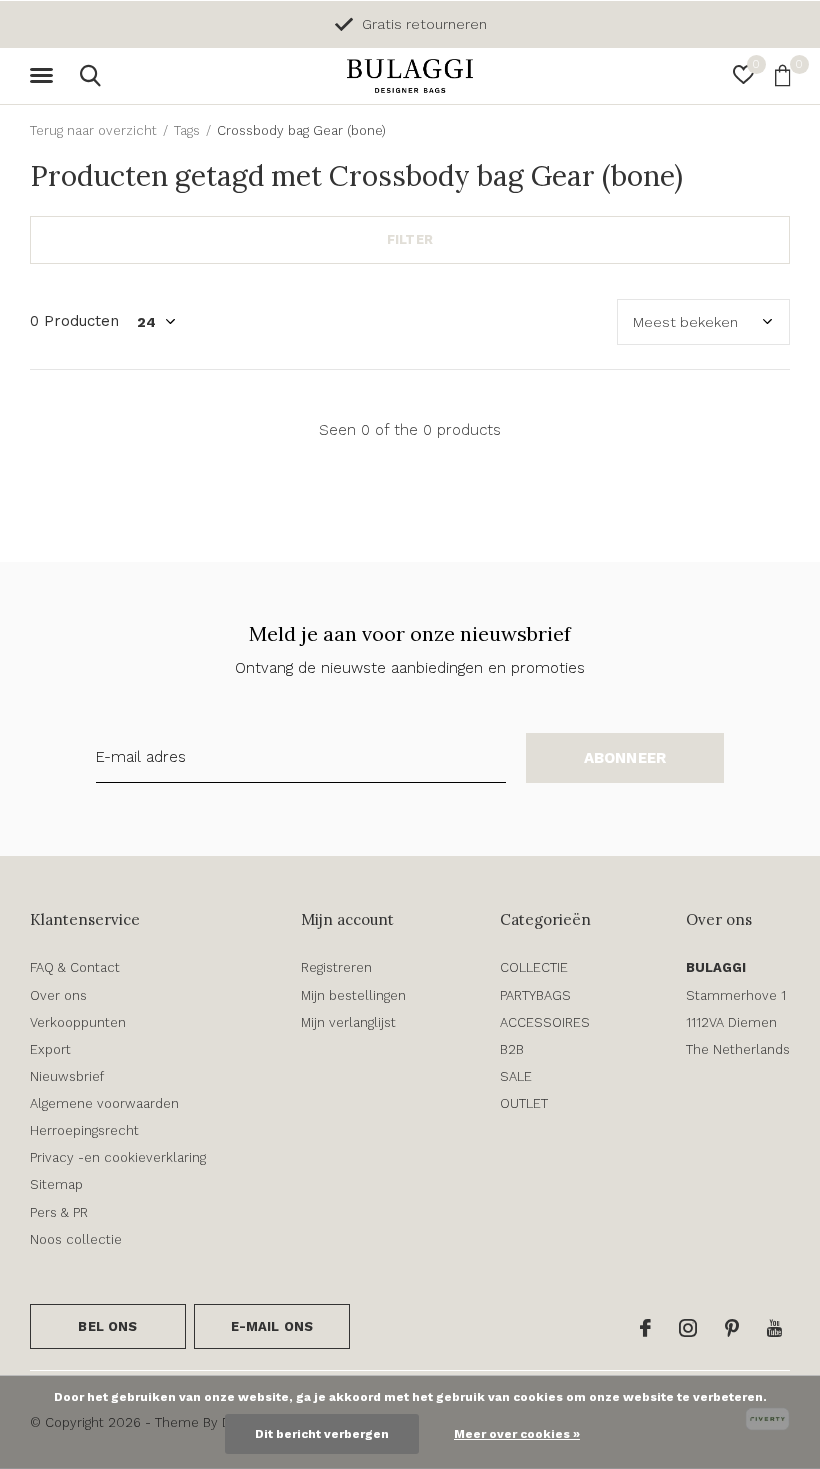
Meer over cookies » (517, 1434)
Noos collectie (76, 1239)
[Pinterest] (732, 1328)
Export (50, 1049)
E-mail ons (272, 1326)
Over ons (58, 995)
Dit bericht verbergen (322, 1434)
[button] (45, 76)
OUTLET (524, 1103)
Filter (410, 239)
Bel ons (107, 1326)
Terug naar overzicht (93, 130)
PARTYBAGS (535, 995)
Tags (187, 130)
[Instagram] (688, 1328)
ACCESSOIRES (545, 1022)
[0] (782, 75)
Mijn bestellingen (353, 995)
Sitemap (56, 1184)
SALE (516, 1076)
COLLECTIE (534, 967)
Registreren (336, 967)
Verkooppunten (78, 1022)
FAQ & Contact (75, 967)
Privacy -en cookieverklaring (118, 1157)
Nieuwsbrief (67, 1076)
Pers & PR (59, 1212)
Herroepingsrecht (84, 1130)
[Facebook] (645, 1328)
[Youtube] (774, 1328)
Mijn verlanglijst (348, 1022)
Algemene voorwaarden (104, 1103)
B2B (512, 1049)
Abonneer (625, 758)
